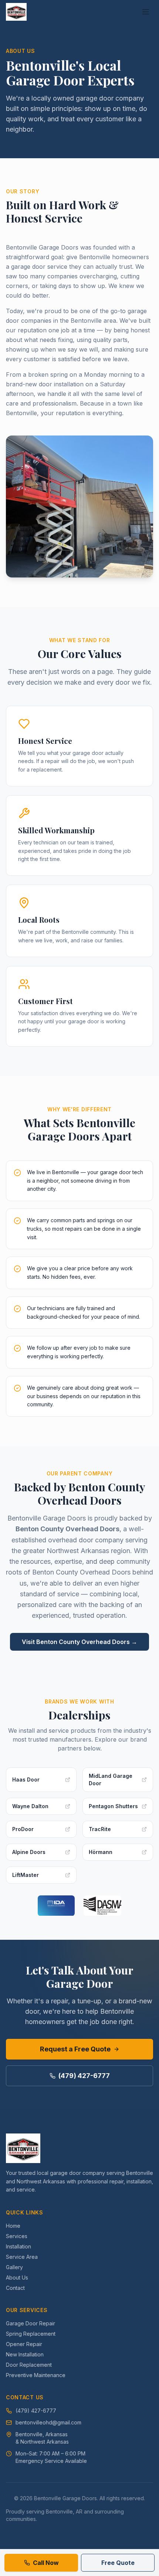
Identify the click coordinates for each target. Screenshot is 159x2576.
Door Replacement (29, 2365)
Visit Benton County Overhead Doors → (79, 1642)
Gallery (14, 2267)
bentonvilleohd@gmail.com (48, 2422)
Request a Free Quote (75, 2049)
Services (17, 2236)
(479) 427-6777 (84, 2076)
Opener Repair (24, 2344)
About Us (17, 2277)
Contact (15, 2288)
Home (13, 2226)
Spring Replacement (31, 2334)
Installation (18, 2246)
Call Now (46, 2563)
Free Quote (118, 2563)
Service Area (22, 2257)
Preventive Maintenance (36, 2375)
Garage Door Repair (31, 2323)
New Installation (25, 2354)
